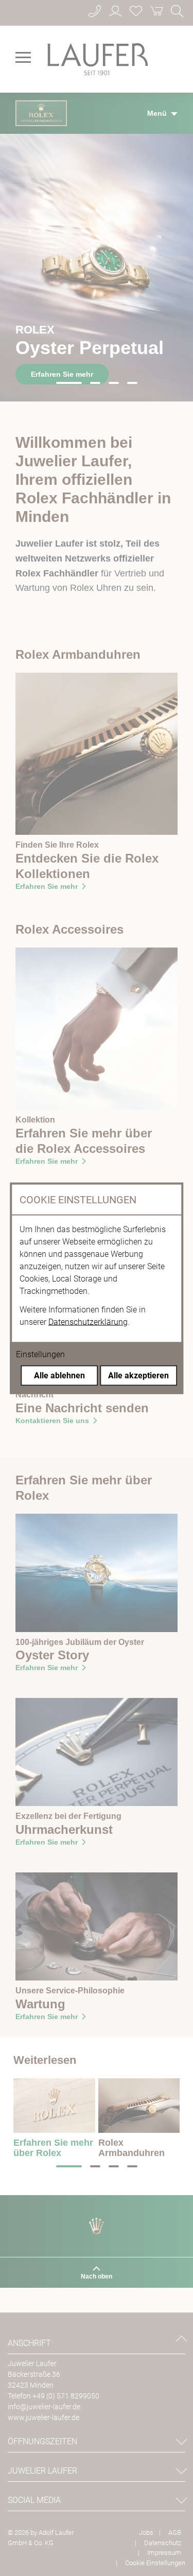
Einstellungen (40, 1354)
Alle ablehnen (59, 1375)
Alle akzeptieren (138, 1375)
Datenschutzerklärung (88, 1321)
